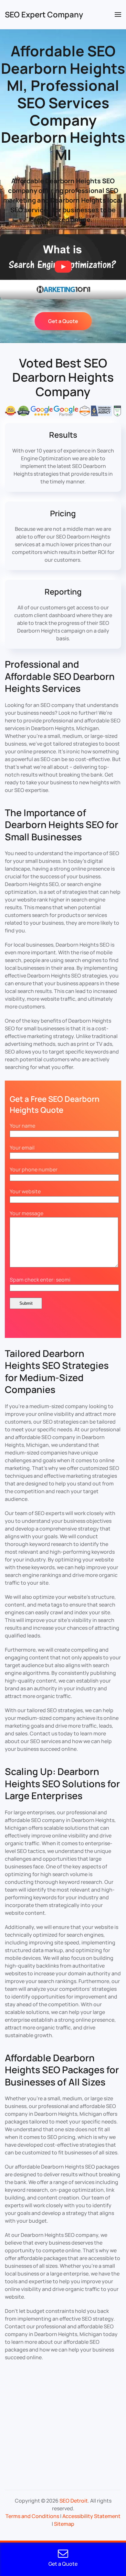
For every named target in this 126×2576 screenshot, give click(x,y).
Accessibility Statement (91, 2516)
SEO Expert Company (44, 14)
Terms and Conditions (32, 2516)
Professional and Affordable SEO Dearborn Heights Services (60, 676)
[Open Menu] (118, 14)
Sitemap (64, 2524)
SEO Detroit (74, 2501)
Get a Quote (63, 321)
